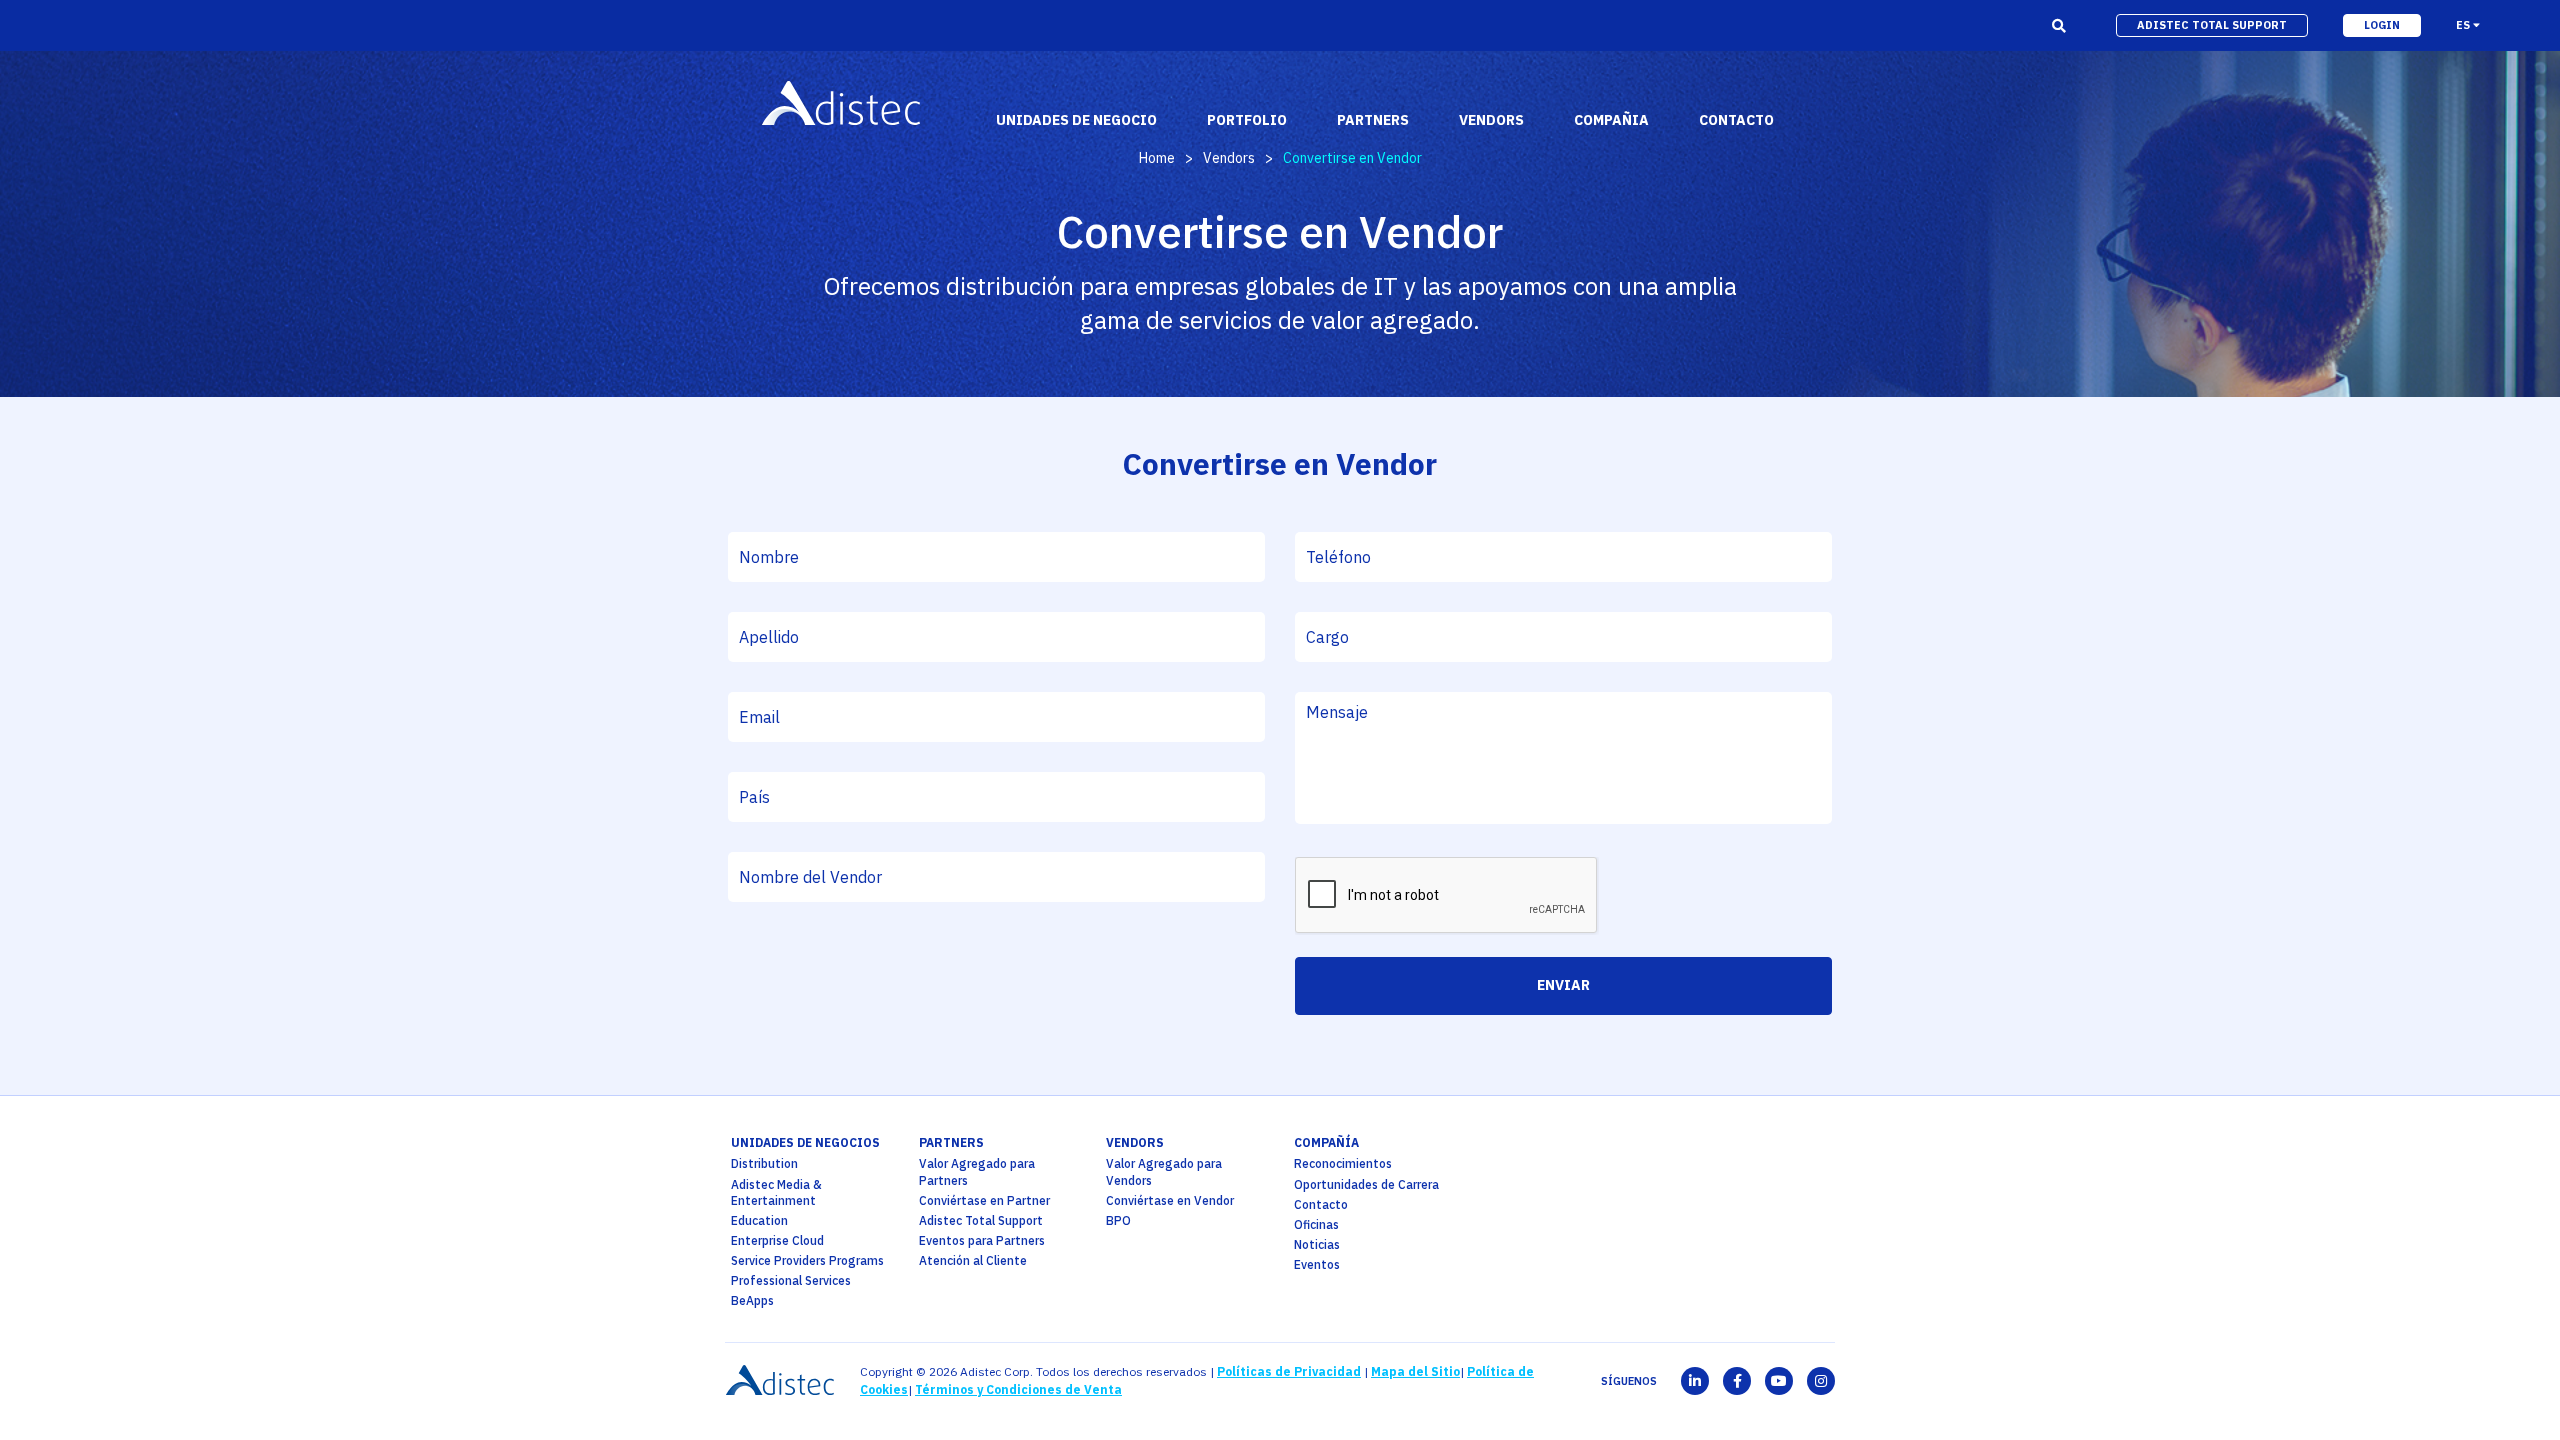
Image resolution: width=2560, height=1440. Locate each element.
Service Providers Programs (807, 1260)
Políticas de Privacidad (1289, 1371)
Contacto (1321, 1204)
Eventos (1317, 1264)
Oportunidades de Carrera (1366, 1184)
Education (759, 1220)
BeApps (752, 1300)
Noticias (1317, 1244)
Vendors (1229, 158)
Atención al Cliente (973, 1260)
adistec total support (2212, 25)
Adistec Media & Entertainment (776, 1192)
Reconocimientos (1343, 1163)
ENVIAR (1563, 985)
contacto (1736, 120)
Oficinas (1316, 1224)
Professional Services (791, 1280)
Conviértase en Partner (984, 1200)
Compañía (1326, 1142)
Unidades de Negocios (805, 1142)
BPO (1118, 1220)
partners (951, 1142)
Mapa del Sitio (1415, 1371)
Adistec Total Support (981, 1220)
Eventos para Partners (982, 1240)
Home (1157, 158)
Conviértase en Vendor (1170, 1200)
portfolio (1247, 120)
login (2382, 25)
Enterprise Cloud (777, 1240)
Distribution (764, 1163)
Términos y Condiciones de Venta (1018, 1389)
